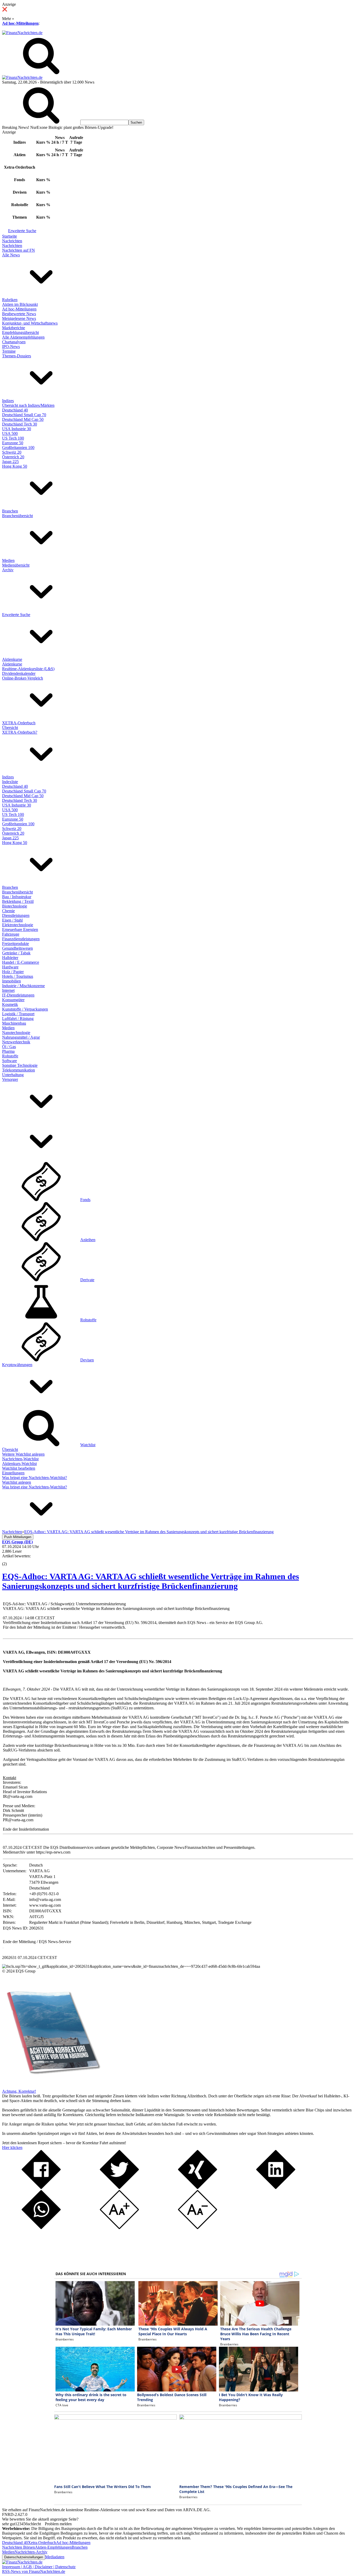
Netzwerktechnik (16, 1042)
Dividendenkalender (19, 673)
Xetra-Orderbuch (42, 2543)
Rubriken (10, 300)
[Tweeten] (119, 2188)
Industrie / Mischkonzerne (23, 986)
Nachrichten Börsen (19, 2547)
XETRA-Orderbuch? (20, 732)
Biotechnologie (15, 906)
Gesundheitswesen (17, 948)
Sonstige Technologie (20, 1065)
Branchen (10, 511)
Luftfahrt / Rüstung (18, 1019)
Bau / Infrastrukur (17, 897)
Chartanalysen (14, 342)
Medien (8, 560)
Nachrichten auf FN (19, 250)
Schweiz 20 (12, 452)
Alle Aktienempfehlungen (23, 337)
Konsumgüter (13, 1000)
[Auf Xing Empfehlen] (198, 2188)
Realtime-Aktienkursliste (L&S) (28, 669)
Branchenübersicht (17, 516)
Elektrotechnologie (18, 925)
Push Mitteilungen (18, 1537)
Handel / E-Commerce (21, 962)
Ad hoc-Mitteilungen (20, 23)
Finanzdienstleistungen (21, 939)
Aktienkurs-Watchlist (19, 1464)
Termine (9, 351)
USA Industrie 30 (17, 429)
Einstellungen (13, 1473)
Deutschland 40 (15, 410)
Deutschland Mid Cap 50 (23, 419)
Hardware (10, 967)
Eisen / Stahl (12, 920)
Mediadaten (55, 2557)
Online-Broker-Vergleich (23, 678)
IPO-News (11, 347)
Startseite (10, 236)
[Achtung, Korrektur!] (52, 2087)
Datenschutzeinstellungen (24, 2557)
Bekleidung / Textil (18, 901)
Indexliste (10, 782)
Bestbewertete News (19, 314)
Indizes (8, 401)
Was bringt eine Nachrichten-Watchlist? (35, 1478)
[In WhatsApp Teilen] (41, 2228)
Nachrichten (12, 241)
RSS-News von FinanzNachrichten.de (34, 2571)
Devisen (87, 1360)
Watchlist (88, 1445)
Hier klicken (12, 2147)
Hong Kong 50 (15, 466)
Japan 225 (10, 462)
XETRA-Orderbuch (19, 723)
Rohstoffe (10, 1056)
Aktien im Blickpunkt (20, 304)
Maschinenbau (14, 1023)
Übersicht (10, 728)
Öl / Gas (9, 1047)
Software (10, 1061)
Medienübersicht (16, 565)
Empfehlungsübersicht (20, 332)
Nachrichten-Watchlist (20, 1459)
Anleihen (88, 1240)
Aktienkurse (12, 659)
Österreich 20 (13, 457)
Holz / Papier (13, 972)
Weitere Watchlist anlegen (23, 1454)
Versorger (10, 1079)
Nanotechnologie (16, 1033)
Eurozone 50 (13, 443)
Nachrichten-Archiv (31, 2552)
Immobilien (11, 981)
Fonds (85, 1200)
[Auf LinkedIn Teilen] (276, 2188)
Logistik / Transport (18, 1014)
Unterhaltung (13, 1075)
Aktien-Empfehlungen (53, 2547)
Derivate (87, 1280)
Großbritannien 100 (18, 448)
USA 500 (10, 433)
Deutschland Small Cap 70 (24, 415)
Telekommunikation (19, 1070)
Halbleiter (10, 958)
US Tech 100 (13, 438)
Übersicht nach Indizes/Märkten (28, 405)
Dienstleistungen (16, 915)
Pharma (8, 1051)
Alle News (11, 255)
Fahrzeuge (11, 934)
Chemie (8, 911)
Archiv (8, 570)
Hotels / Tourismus (18, 976)
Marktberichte (14, 328)
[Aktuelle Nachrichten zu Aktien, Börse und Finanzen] (22, 33)
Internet (8, 990)
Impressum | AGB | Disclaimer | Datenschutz (39, 2567)
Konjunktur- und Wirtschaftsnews (30, 323)
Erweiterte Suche (22, 231)
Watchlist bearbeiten (19, 1468)
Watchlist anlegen (17, 1482)
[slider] (10, 1560)
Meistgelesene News (19, 318)
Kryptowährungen (17, 1365)
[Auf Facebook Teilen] (41, 2188)
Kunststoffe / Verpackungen (25, 1009)
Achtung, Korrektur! (19, 2091)
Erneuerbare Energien (20, 929)
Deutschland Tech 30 (20, 424)
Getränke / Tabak (16, 953)
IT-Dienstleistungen (18, 995)
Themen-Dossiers (17, 356)
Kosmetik (10, 1004)
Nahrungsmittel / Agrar (21, 1037)
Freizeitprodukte (16, 944)
